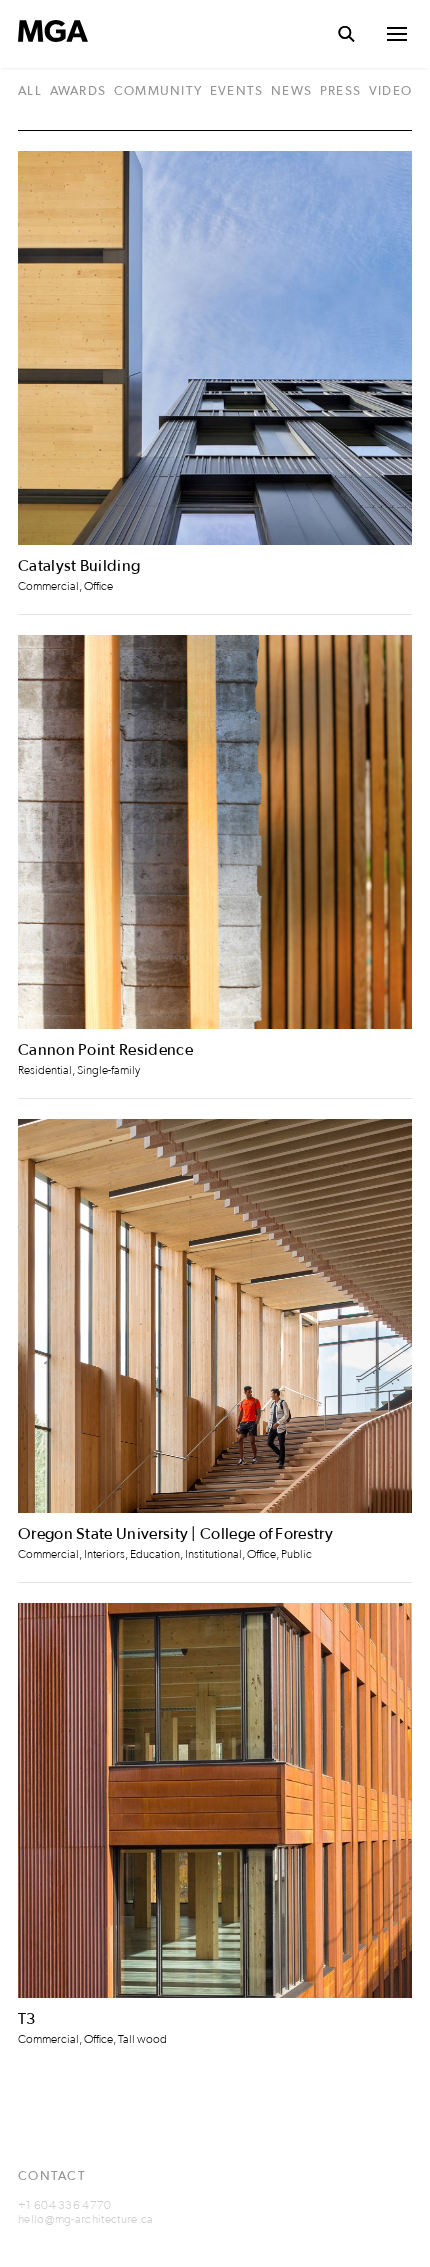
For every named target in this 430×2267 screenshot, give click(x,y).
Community (158, 92)
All (30, 92)
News (291, 92)
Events (237, 92)
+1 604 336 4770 (65, 2205)
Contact (52, 2176)
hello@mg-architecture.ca (85, 2219)
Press (340, 92)
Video (390, 92)
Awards (78, 92)
